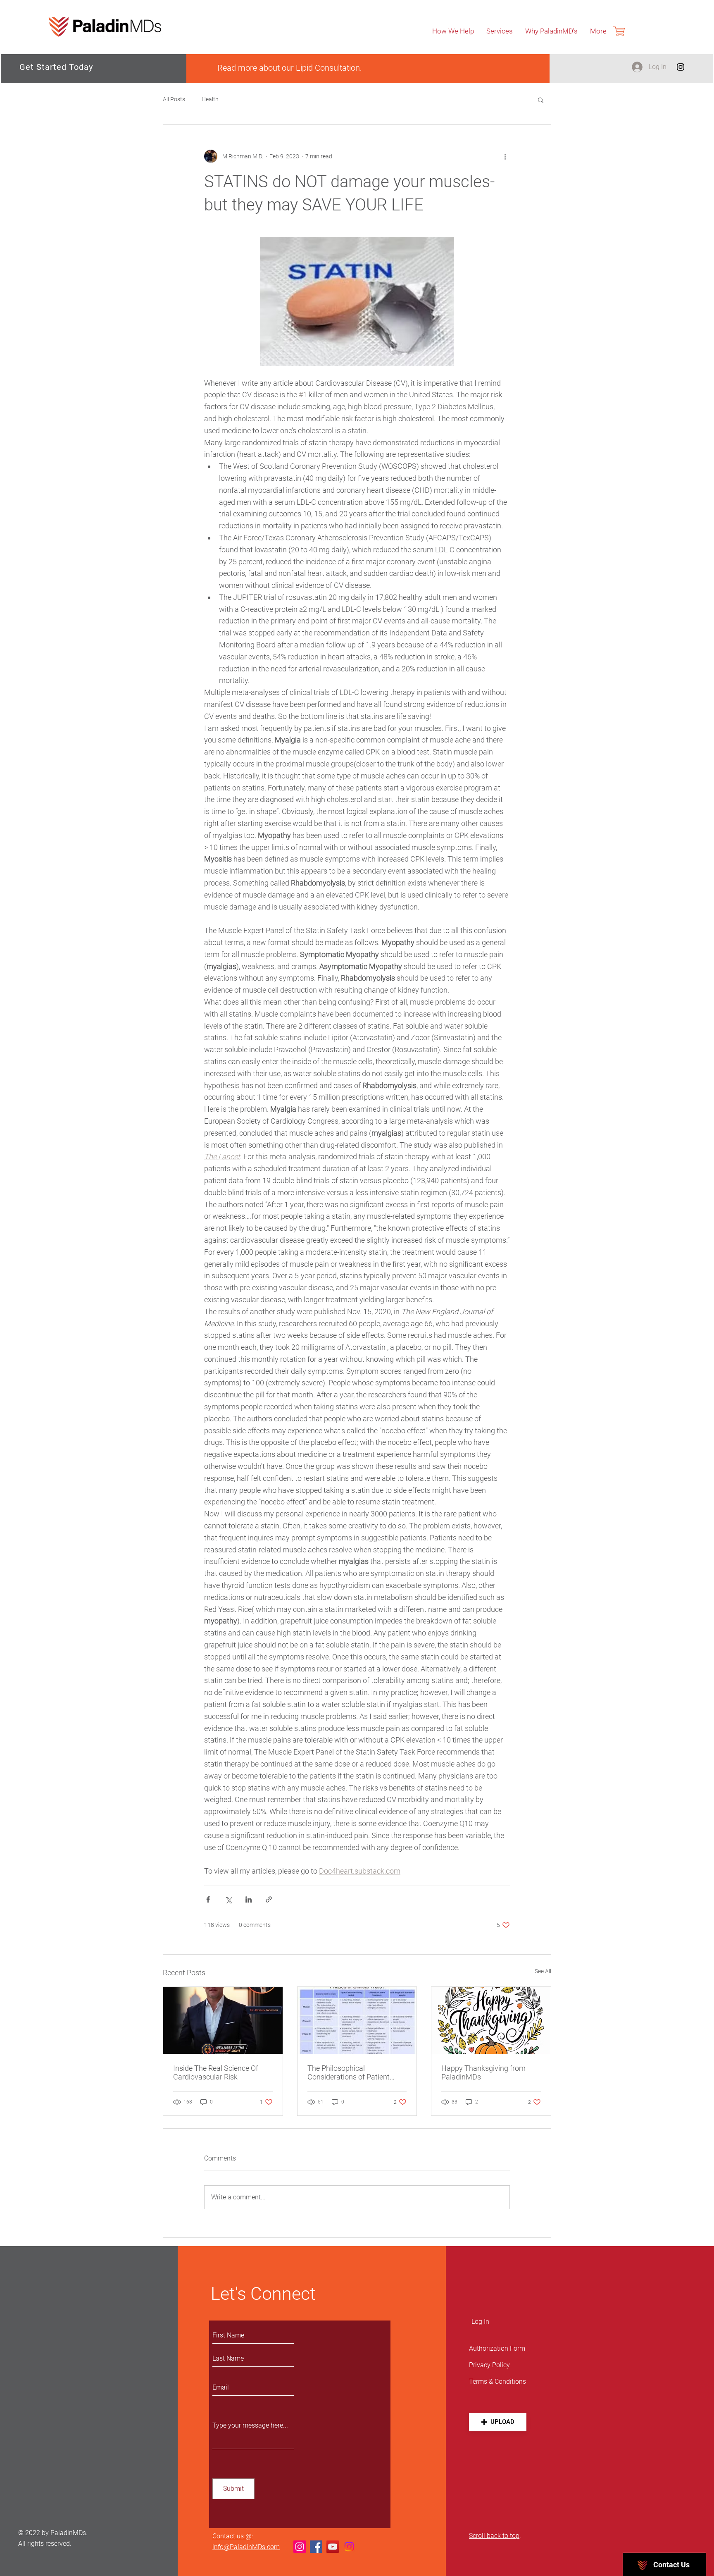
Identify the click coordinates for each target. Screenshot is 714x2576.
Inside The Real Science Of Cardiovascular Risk (216, 2072)
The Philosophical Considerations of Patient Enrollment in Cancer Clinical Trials (354, 2072)
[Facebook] (316, 2547)
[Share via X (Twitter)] (228, 1899)
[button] (541, 100)
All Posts (174, 99)
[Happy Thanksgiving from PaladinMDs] (491, 2020)
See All (543, 1971)
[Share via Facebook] (208, 1899)
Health (210, 99)
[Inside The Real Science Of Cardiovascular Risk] (223, 2020)
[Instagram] (681, 67)
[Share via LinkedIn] (249, 1899)
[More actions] (505, 156)
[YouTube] (333, 2547)
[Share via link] (269, 1899)
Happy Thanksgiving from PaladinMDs (483, 2072)
